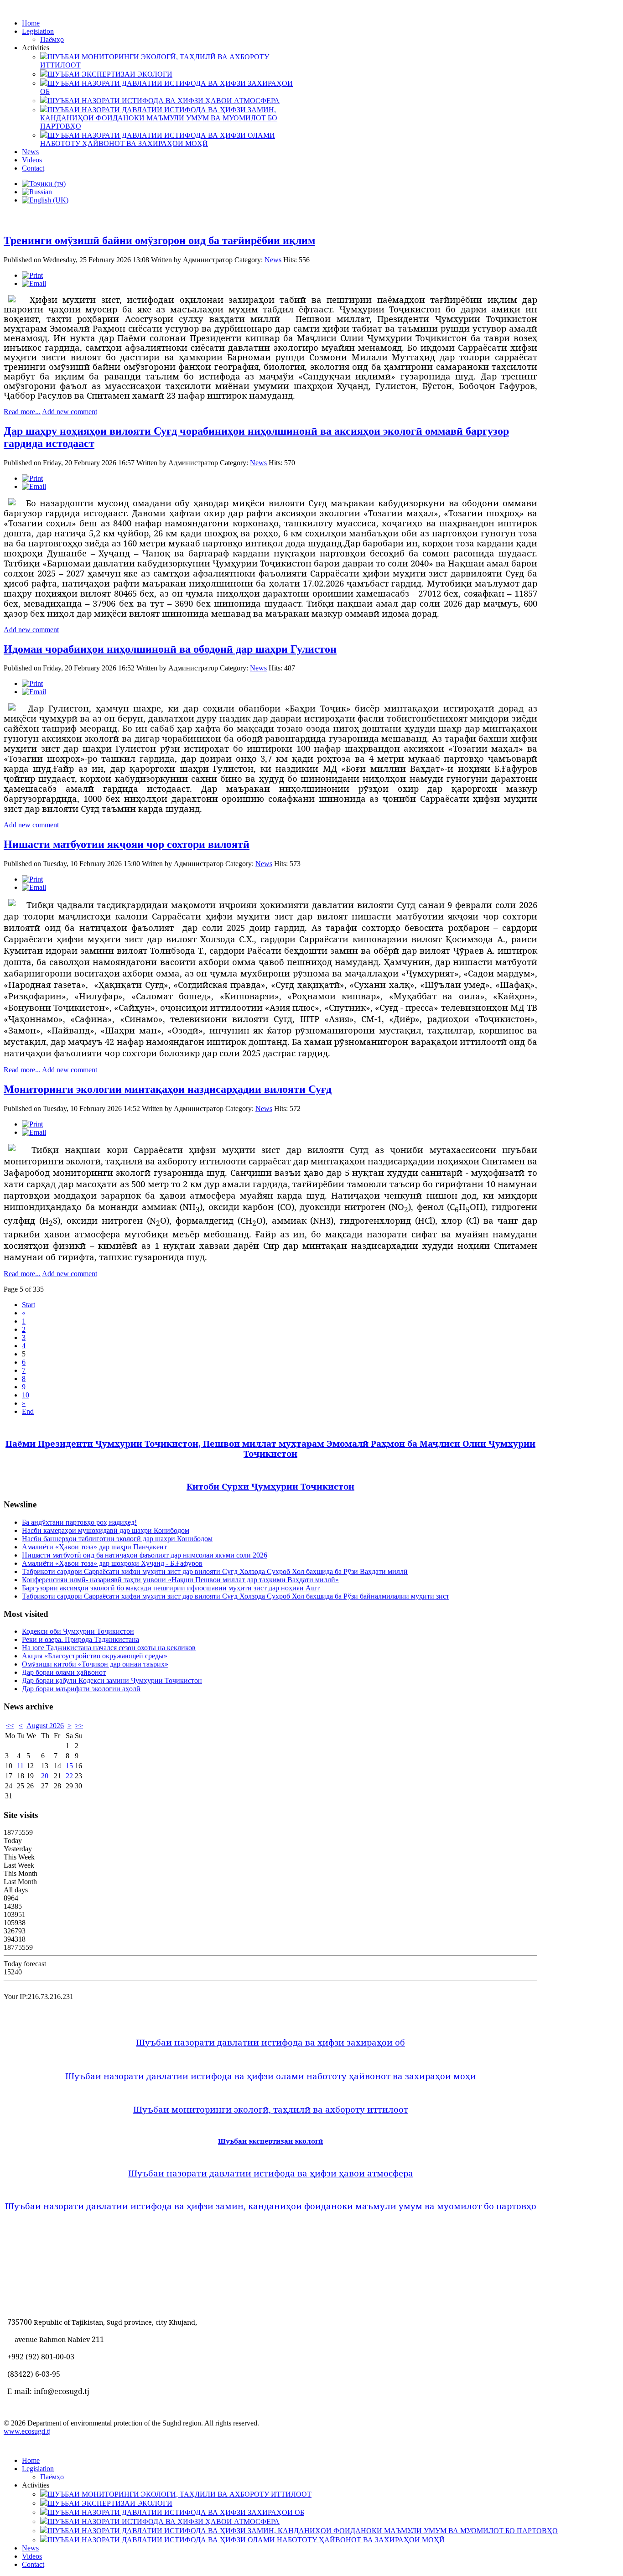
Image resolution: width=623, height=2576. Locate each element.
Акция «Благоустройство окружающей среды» (95, 1656)
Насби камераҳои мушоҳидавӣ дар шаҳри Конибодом (106, 1530)
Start (29, 1305)
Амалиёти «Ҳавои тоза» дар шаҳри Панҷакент (94, 1547)
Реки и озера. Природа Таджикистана (80, 1639)
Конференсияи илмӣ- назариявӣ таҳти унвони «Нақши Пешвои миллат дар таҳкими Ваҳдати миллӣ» (180, 1580)
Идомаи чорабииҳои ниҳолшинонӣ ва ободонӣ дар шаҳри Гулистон (170, 649)
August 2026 (45, 1726)
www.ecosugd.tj (27, 2431)
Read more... (22, 412)
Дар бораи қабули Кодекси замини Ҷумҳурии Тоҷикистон (112, 1680)
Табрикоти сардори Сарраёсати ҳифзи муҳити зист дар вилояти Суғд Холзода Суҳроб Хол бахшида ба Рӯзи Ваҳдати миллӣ (215, 1571)
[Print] (32, 275)
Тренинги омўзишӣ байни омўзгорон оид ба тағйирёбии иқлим (159, 240)
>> (79, 1726)
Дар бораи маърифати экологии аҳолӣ (81, 1689)
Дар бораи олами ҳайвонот (64, 1672)
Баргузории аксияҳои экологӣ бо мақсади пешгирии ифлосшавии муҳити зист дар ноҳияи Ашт (171, 1588)
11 (20, 1766)
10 (26, 1395)
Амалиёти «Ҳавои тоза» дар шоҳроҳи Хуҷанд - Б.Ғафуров (112, 1563)
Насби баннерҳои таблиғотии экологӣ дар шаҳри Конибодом (117, 1539)
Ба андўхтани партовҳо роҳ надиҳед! (79, 1522)
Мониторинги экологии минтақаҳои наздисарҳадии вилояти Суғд (168, 1089)
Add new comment (70, 412)
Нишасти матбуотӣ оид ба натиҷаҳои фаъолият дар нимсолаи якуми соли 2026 (145, 1555)
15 (69, 1766)
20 (45, 1776)
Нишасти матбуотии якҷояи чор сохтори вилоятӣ (127, 844)
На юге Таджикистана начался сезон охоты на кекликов (109, 1648)
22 (69, 1776)
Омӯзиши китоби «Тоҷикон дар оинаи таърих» (95, 1664)
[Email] (34, 283)
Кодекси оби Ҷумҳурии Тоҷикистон (78, 1631)
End (28, 1411)
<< (10, 1726)
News (273, 260)
